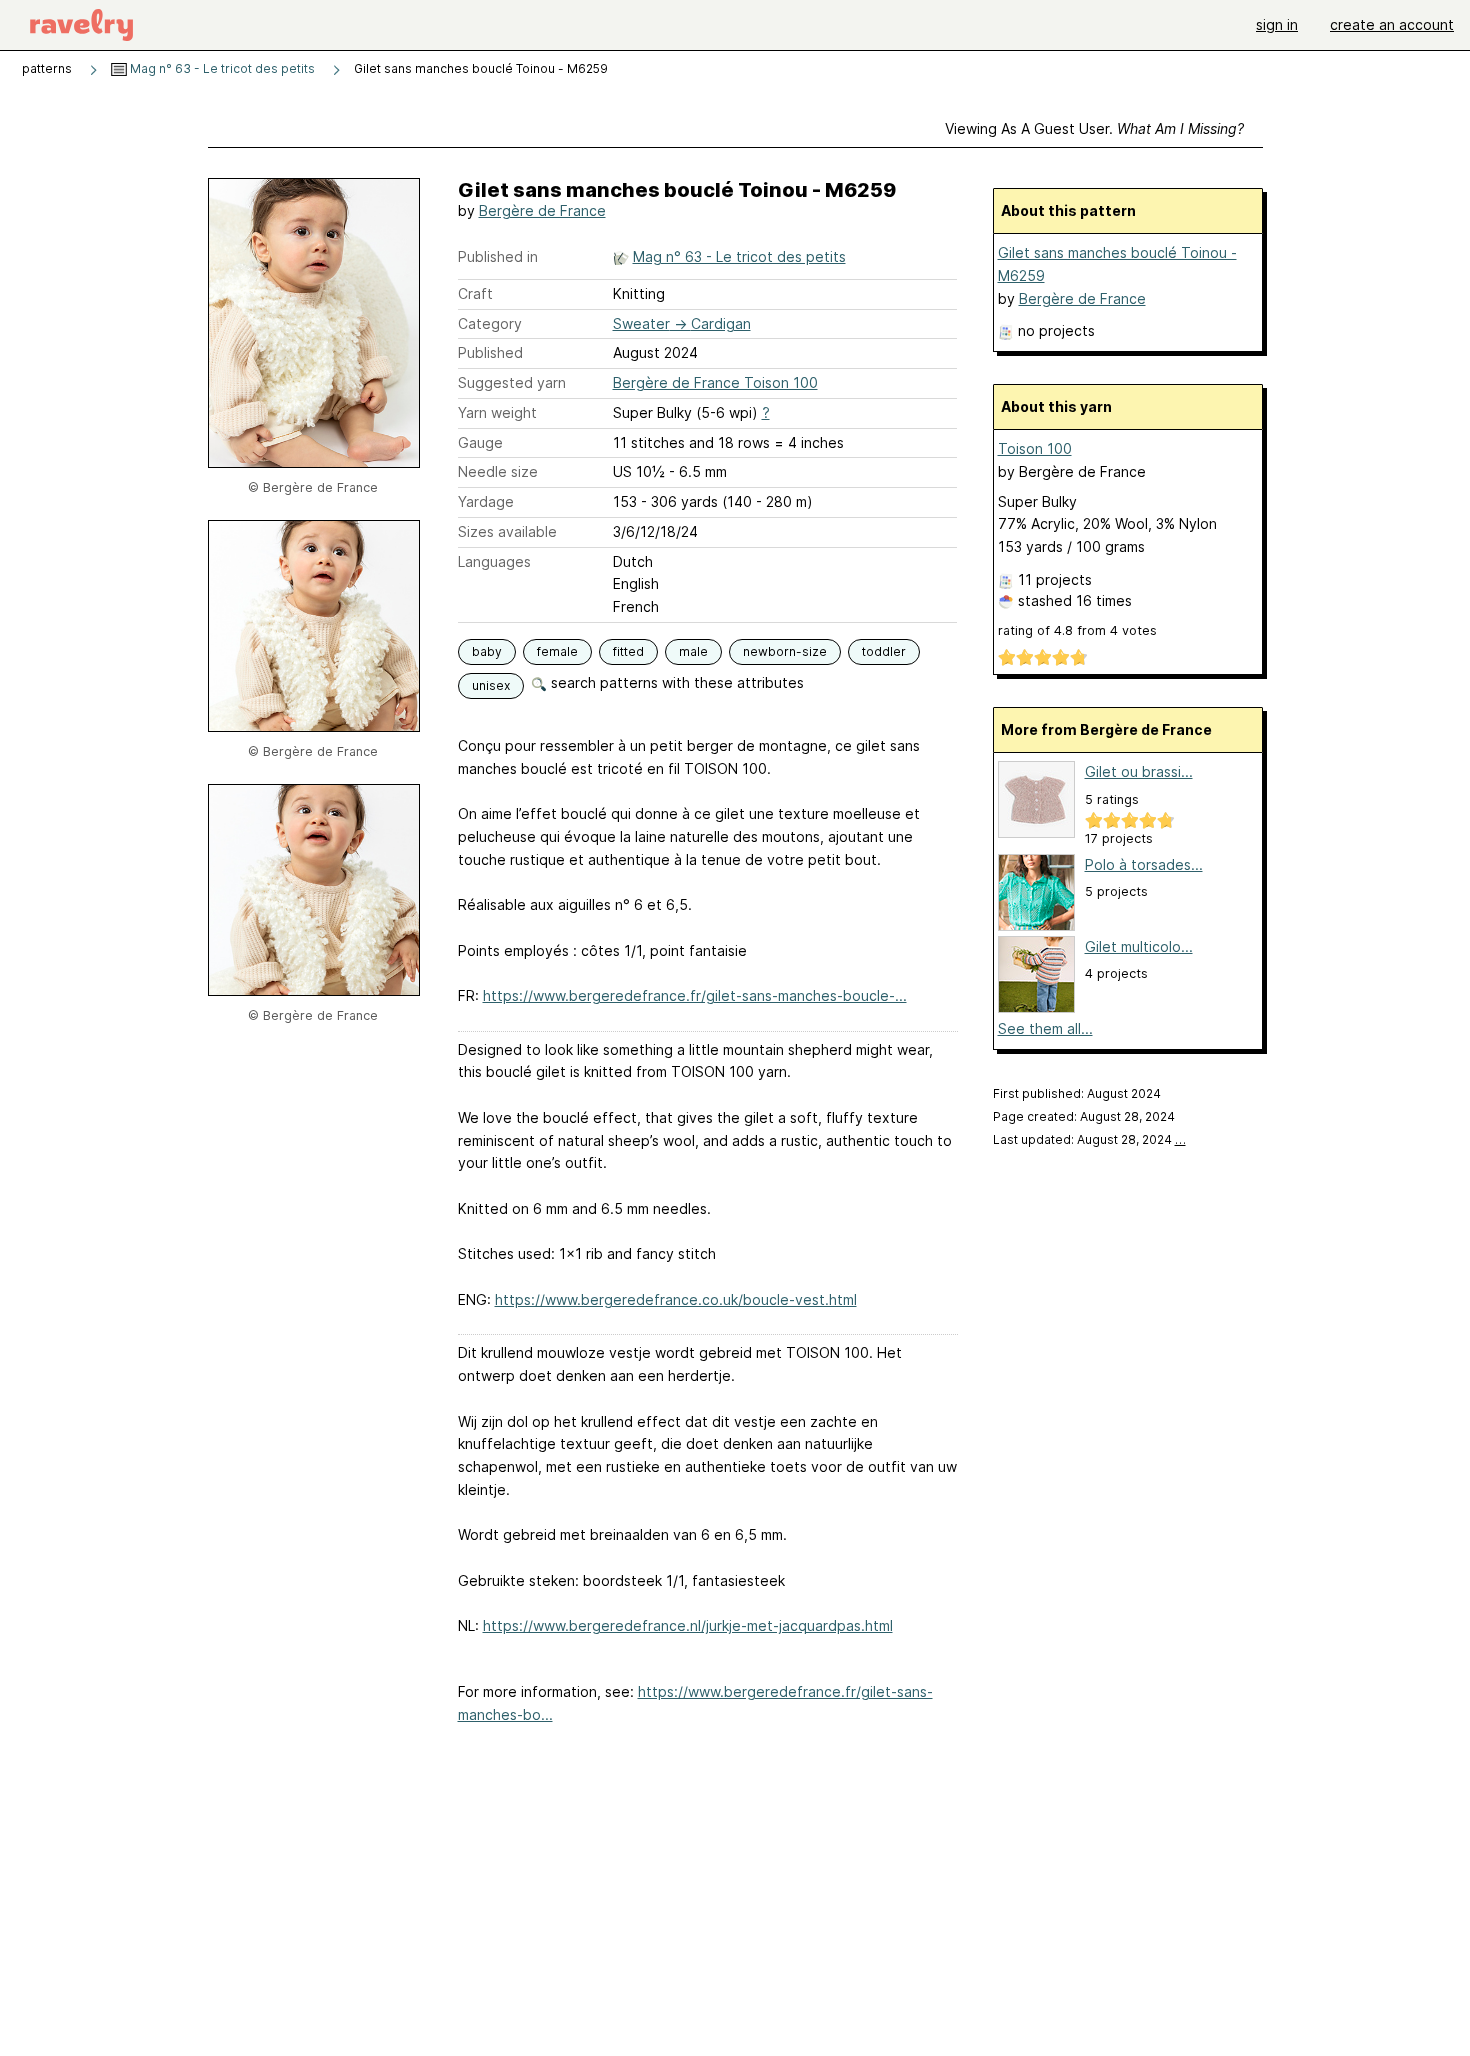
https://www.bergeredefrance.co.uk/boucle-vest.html (676, 1299)
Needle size (498, 471)
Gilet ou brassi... (1139, 771)
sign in (1277, 24)
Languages (494, 561)
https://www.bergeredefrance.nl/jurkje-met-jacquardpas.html (688, 1625)
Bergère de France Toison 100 (715, 382)
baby (487, 651)
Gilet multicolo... (1139, 946)
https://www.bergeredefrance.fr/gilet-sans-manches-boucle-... (695, 995)
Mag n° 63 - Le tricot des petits (221, 68)
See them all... (1045, 1028)
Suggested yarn (512, 382)
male (693, 651)
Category (490, 323)
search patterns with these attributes (675, 682)
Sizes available (507, 531)
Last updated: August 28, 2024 (1089, 1139)
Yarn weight (497, 412)
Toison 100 (1035, 448)
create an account (1392, 24)
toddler (884, 651)
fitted (628, 651)
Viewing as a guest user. (1094, 128)
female (557, 651)
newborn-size (785, 651)
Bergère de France (542, 210)
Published (490, 352)
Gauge (480, 442)
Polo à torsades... (1144, 864)
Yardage (486, 501)
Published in (498, 256)
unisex (491, 685)
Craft (475, 293)
